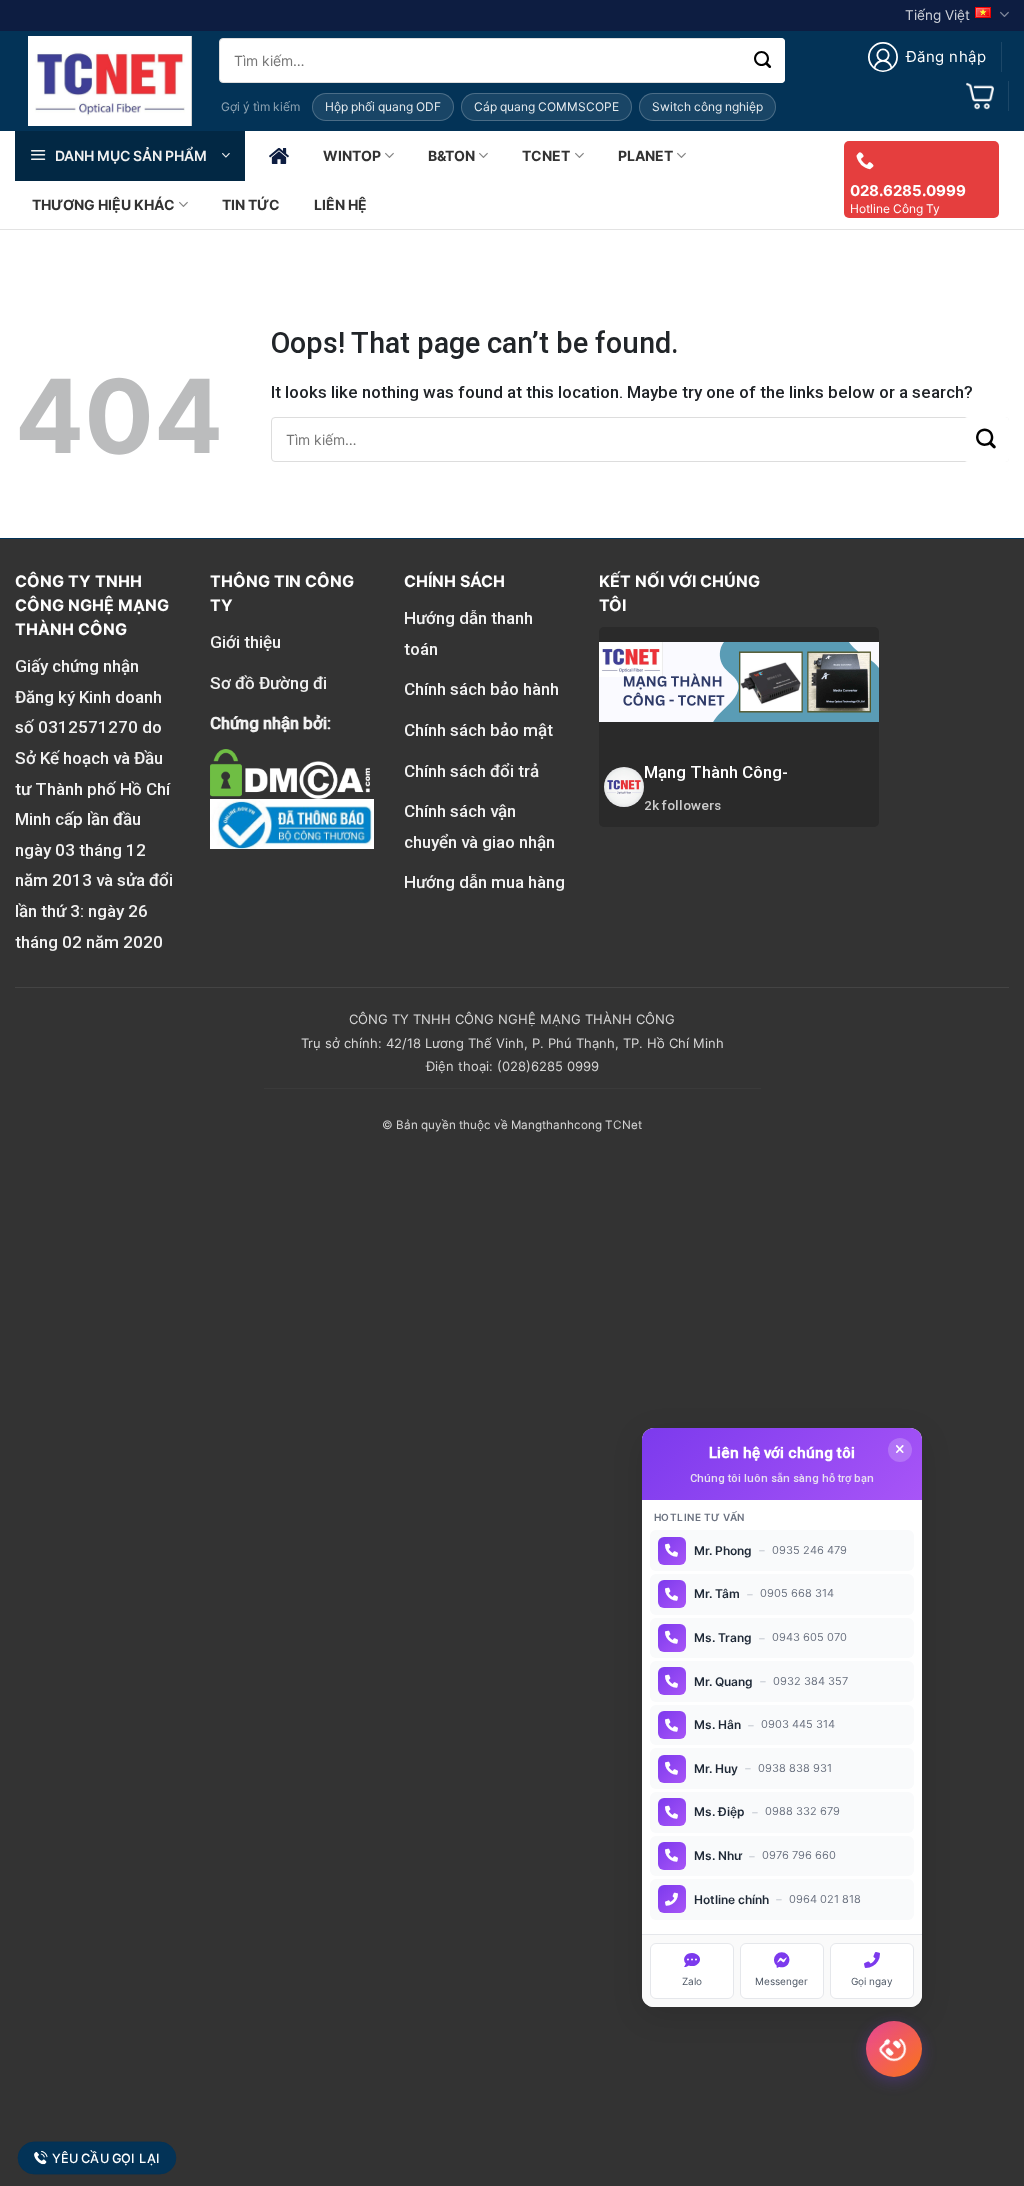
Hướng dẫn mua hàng (484, 882)
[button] (927, 57)
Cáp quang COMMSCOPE (546, 106)
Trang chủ (279, 156)
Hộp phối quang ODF (383, 106)
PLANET (645, 155)
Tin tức (251, 204)
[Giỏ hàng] (980, 96)
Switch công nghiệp (707, 106)
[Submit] (762, 60)
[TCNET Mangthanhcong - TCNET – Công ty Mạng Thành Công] (109, 81)
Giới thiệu (245, 642)
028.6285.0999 (908, 190)
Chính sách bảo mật (478, 730)
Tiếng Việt (937, 15)
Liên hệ (340, 204)
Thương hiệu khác (103, 204)
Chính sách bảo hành (481, 689)
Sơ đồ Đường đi (268, 683)
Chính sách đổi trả (471, 771)
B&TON (451, 155)
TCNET (546, 155)
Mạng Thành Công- (716, 772)
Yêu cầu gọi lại (106, 2158)
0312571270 (88, 727)
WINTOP (352, 155)
